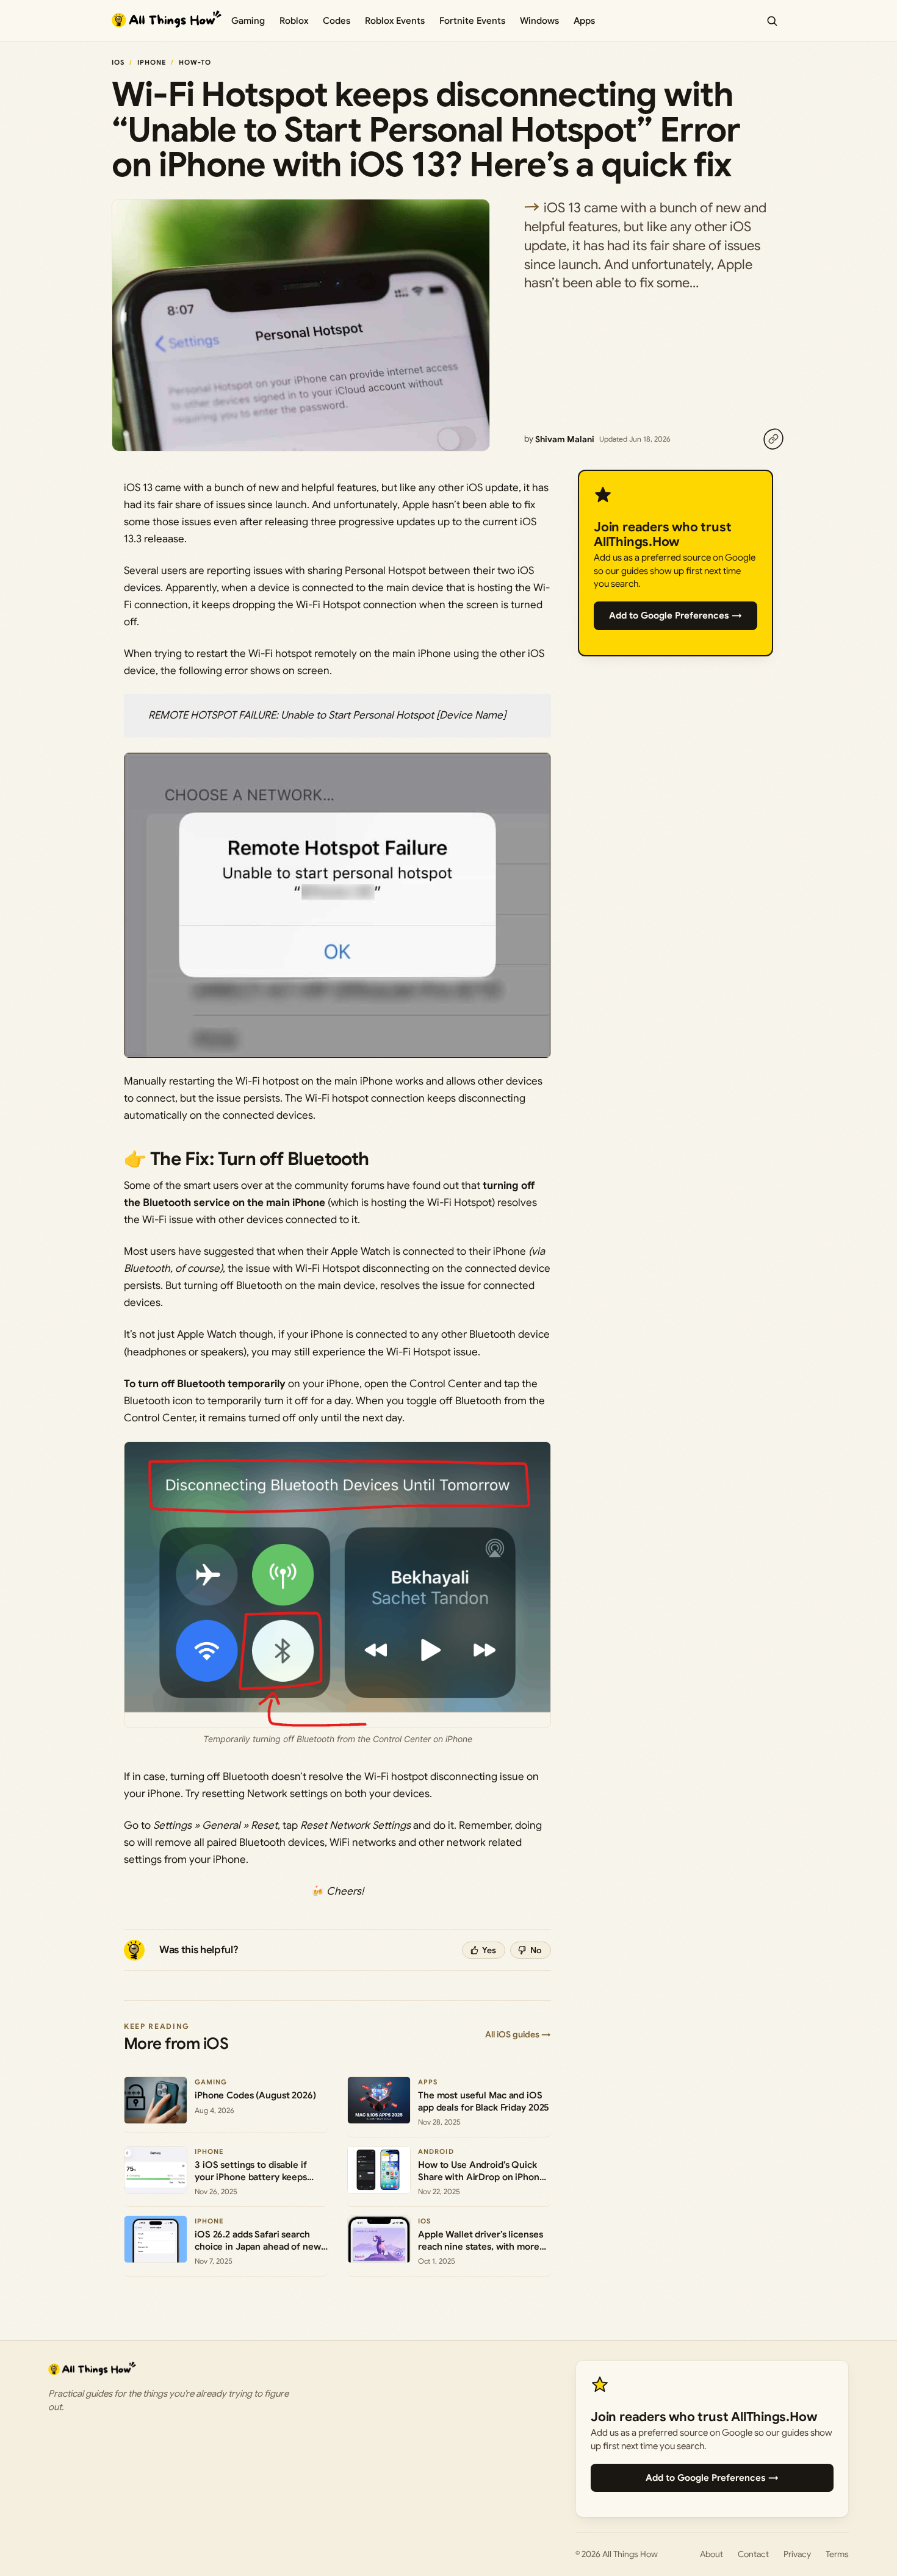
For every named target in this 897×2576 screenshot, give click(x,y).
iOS (118, 62)
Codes (337, 21)
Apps (584, 21)
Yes (489, 1950)
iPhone (152, 62)
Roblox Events (395, 21)
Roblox (294, 21)
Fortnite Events (472, 21)
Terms (837, 2554)
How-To (195, 62)
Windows (539, 21)
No (536, 1950)
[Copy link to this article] (773, 439)
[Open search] (772, 21)
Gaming (248, 21)
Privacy (797, 2554)
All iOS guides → (518, 2034)
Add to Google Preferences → (675, 615)
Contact (753, 2554)
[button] (337, 905)
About (711, 2554)
